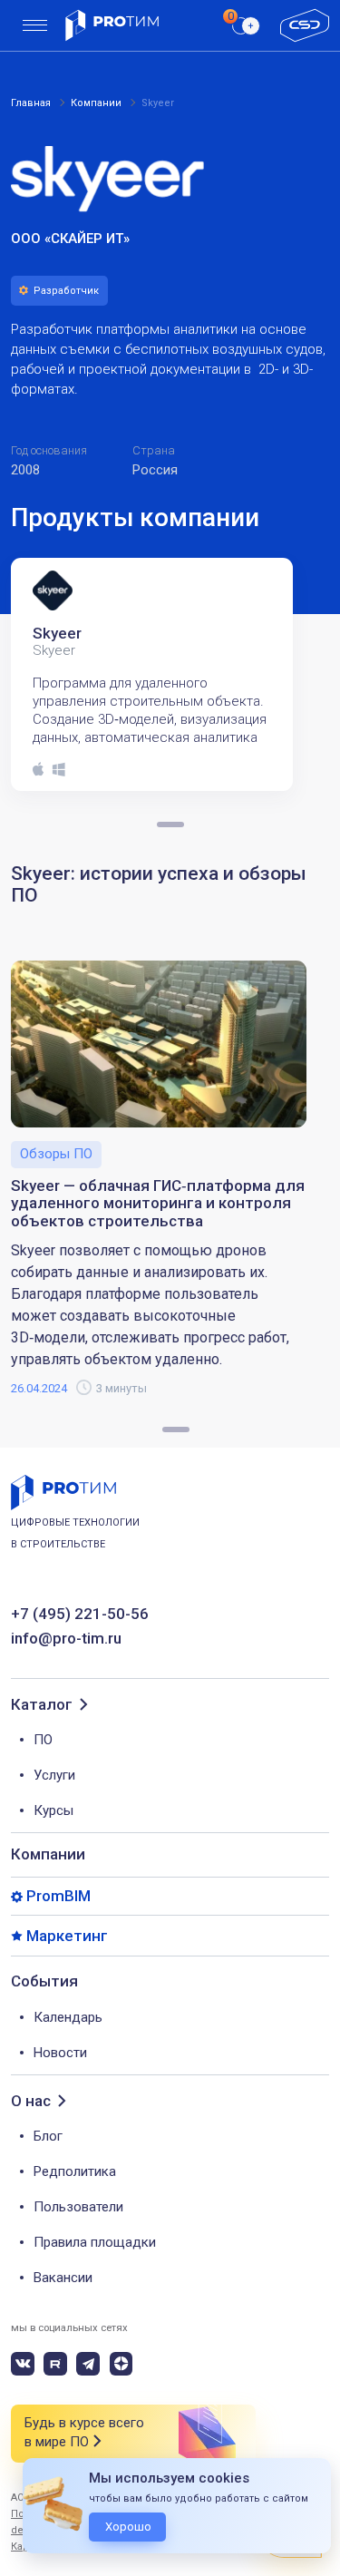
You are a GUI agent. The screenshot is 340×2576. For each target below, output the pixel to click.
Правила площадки (95, 2242)
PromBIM (58, 1896)
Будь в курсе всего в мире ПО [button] (84, 2432)
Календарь (68, 2017)
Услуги (54, 1775)
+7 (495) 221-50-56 (80, 1614)
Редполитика (75, 2171)
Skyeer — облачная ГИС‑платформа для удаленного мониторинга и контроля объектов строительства (158, 1204)
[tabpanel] (157, 674)
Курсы (53, 1810)
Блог (48, 2136)
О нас (31, 2101)
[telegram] (88, 2364)
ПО (43, 1740)
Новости (60, 2053)
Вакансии (63, 2278)
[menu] (35, 26)
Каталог (42, 1705)
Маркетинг (67, 1936)
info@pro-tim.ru (66, 1639)
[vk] (23, 2364)
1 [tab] (176, 1429)
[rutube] (55, 2364)
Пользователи (78, 2207)
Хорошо (128, 2527)
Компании (48, 1854)
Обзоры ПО (56, 1154)
